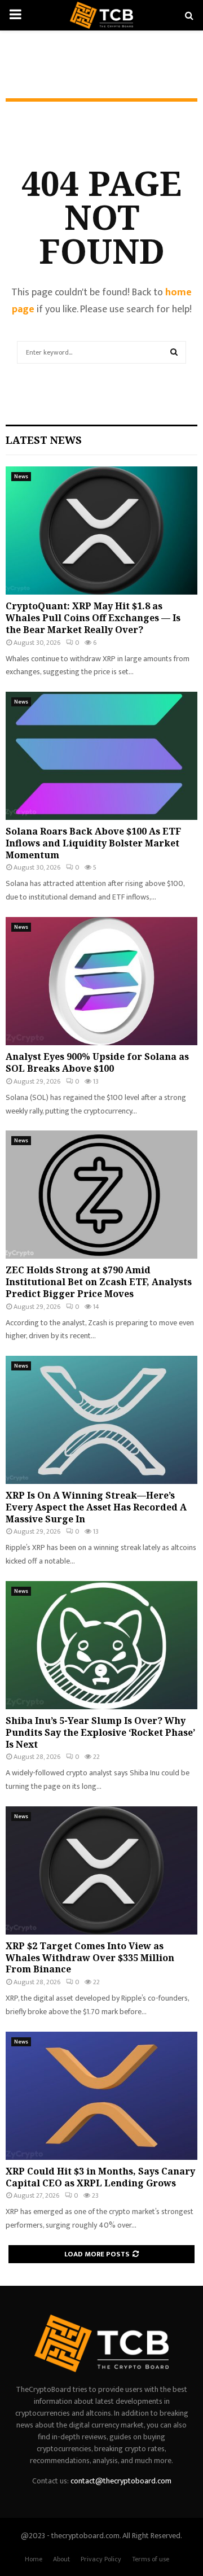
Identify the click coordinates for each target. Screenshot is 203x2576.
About (61, 2559)
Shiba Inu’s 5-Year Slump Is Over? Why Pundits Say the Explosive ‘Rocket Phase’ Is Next (100, 1732)
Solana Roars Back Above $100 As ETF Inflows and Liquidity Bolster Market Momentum (93, 843)
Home (34, 2559)
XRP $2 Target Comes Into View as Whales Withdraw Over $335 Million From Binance (90, 1958)
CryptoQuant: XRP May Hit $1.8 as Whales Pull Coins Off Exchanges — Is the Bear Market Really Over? (93, 618)
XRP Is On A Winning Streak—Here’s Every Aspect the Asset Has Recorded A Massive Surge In (96, 1507)
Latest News (44, 440)
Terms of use (151, 2559)
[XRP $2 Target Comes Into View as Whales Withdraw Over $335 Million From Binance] (101, 1870)
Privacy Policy (101, 2559)
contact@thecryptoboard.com (121, 2481)
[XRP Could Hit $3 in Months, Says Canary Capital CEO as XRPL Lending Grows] (101, 2096)
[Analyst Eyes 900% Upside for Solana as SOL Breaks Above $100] (101, 981)
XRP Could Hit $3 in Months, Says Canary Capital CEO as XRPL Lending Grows (100, 2177)
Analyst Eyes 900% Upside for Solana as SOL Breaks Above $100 (97, 1062)
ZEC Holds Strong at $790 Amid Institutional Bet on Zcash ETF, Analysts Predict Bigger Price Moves (99, 1282)
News (21, 477)
